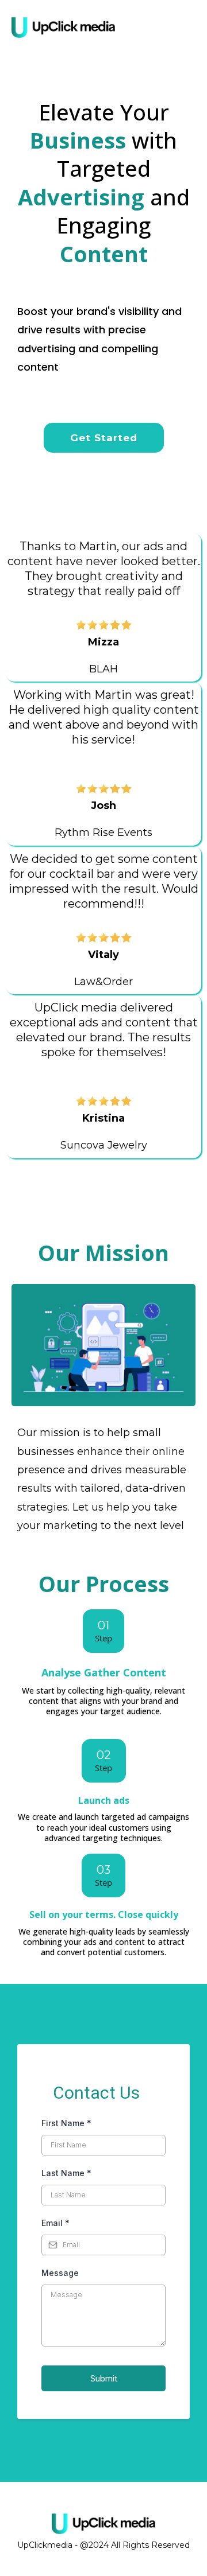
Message (60, 2273)
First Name (66, 2123)
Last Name (66, 2173)
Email (55, 2223)
